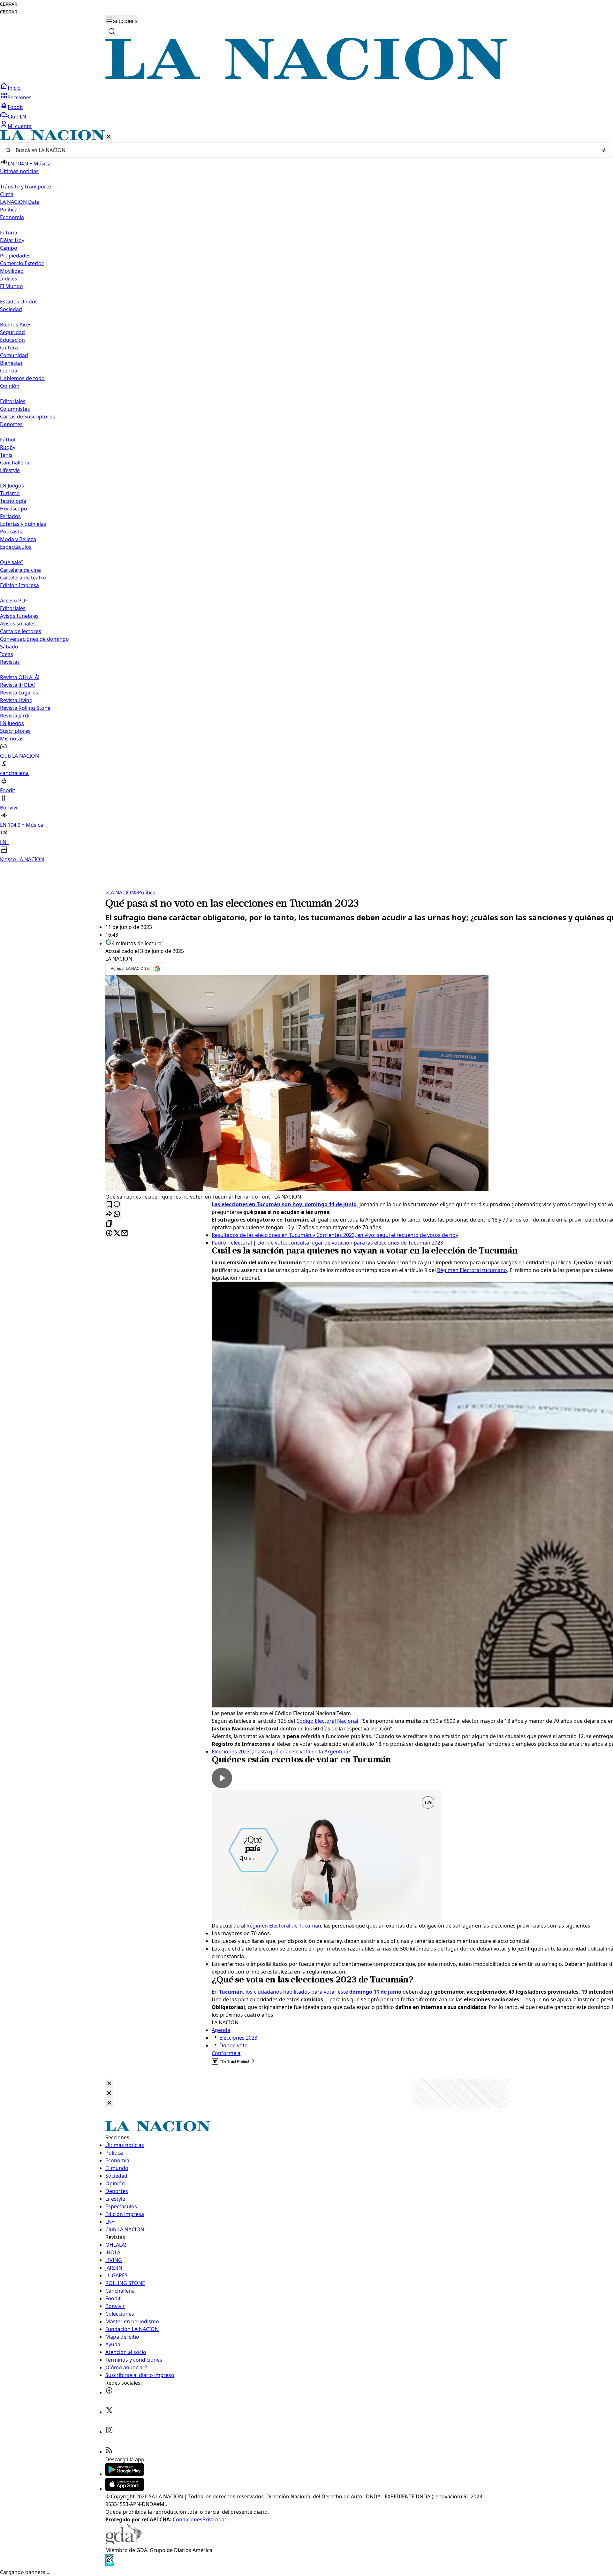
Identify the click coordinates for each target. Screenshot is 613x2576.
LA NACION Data (20, 202)
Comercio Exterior (22, 263)
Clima (7, 194)
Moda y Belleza (18, 539)
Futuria (9, 233)
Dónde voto (234, 2045)
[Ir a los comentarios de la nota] (117, 1205)
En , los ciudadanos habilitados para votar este (307, 1992)
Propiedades (15, 256)
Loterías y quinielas (23, 524)
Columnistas (15, 409)
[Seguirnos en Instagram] (109, 2432)
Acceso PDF (14, 601)
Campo (9, 248)
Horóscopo (14, 509)
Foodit (15, 107)
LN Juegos (12, 486)
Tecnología (13, 501)
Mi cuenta (20, 126)
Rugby (8, 447)
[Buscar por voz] (604, 150)
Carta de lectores (21, 631)
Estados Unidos (19, 302)
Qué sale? (12, 562)
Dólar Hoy (12, 240)
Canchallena (15, 463)
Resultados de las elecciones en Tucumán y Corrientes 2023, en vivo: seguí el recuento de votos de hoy (335, 1235)
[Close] (109, 2084)
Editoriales (13, 401)
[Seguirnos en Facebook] (109, 2392)
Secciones (20, 97)
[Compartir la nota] (109, 1214)
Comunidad (14, 355)
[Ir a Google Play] (125, 2474)
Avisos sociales (18, 624)
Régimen (448, 1270)
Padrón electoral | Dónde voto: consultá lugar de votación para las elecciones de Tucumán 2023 (327, 1243)
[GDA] (124, 2542)
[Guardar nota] (109, 1205)
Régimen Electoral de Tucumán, (284, 1926)
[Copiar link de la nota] (109, 1224)
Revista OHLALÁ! (20, 677)
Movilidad (12, 271)
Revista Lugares (19, 693)
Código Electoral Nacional (327, 1721)
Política (145, 893)
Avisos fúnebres (19, 616)
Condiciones (188, 2519)
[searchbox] (304, 150)
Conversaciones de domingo (34, 639)
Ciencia (9, 371)
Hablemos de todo (22, 378)
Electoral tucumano (483, 1270)
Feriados (10, 516)
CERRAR (9, 4)
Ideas (7, 654)
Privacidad (215, 2519)
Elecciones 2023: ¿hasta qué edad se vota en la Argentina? (281, 1752)
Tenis (6, 455)
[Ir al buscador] (112, 31)
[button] (306, 497)
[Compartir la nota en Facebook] (109, 1234)
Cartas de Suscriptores (27, 417)
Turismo (10, 493)
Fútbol (8, 440)
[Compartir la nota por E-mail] (125, 1234)
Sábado (9, 647)
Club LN (17, 117)
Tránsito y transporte (26, 187)
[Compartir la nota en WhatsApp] (117, 1214)
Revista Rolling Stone (25, 708)
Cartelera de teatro (23, 578)
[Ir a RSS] (109, 2452)
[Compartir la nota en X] (117, 1234)
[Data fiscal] (110, 2564)
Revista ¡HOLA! (17, 685)
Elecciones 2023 (238, 2038)
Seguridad (12, 332)
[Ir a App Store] (125, 2489)
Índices (9, 279)
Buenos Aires (16, 325)
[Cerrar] (109, 137)
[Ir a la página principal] (306, 78)
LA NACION (120, 893)
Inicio (14, 88)
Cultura (9, 348)
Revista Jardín (16, 716)
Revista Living (16, 700)
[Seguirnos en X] (109, 2412)
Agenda (221, 2030)
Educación (12, 340)
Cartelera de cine (20, 570)
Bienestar (11, 363)
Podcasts (11, 532)
